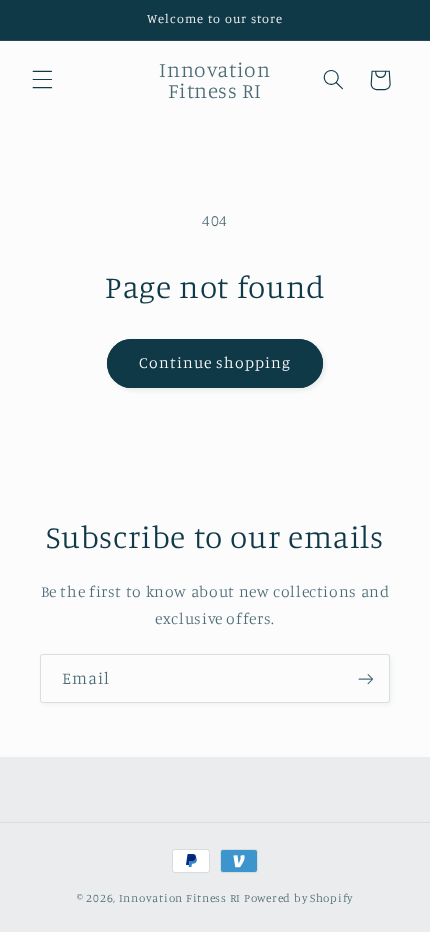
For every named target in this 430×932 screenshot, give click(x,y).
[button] (42, 80)
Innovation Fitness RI (180, 898)
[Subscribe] (366, 678)
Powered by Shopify (298, 898)
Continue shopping (215, 362)
